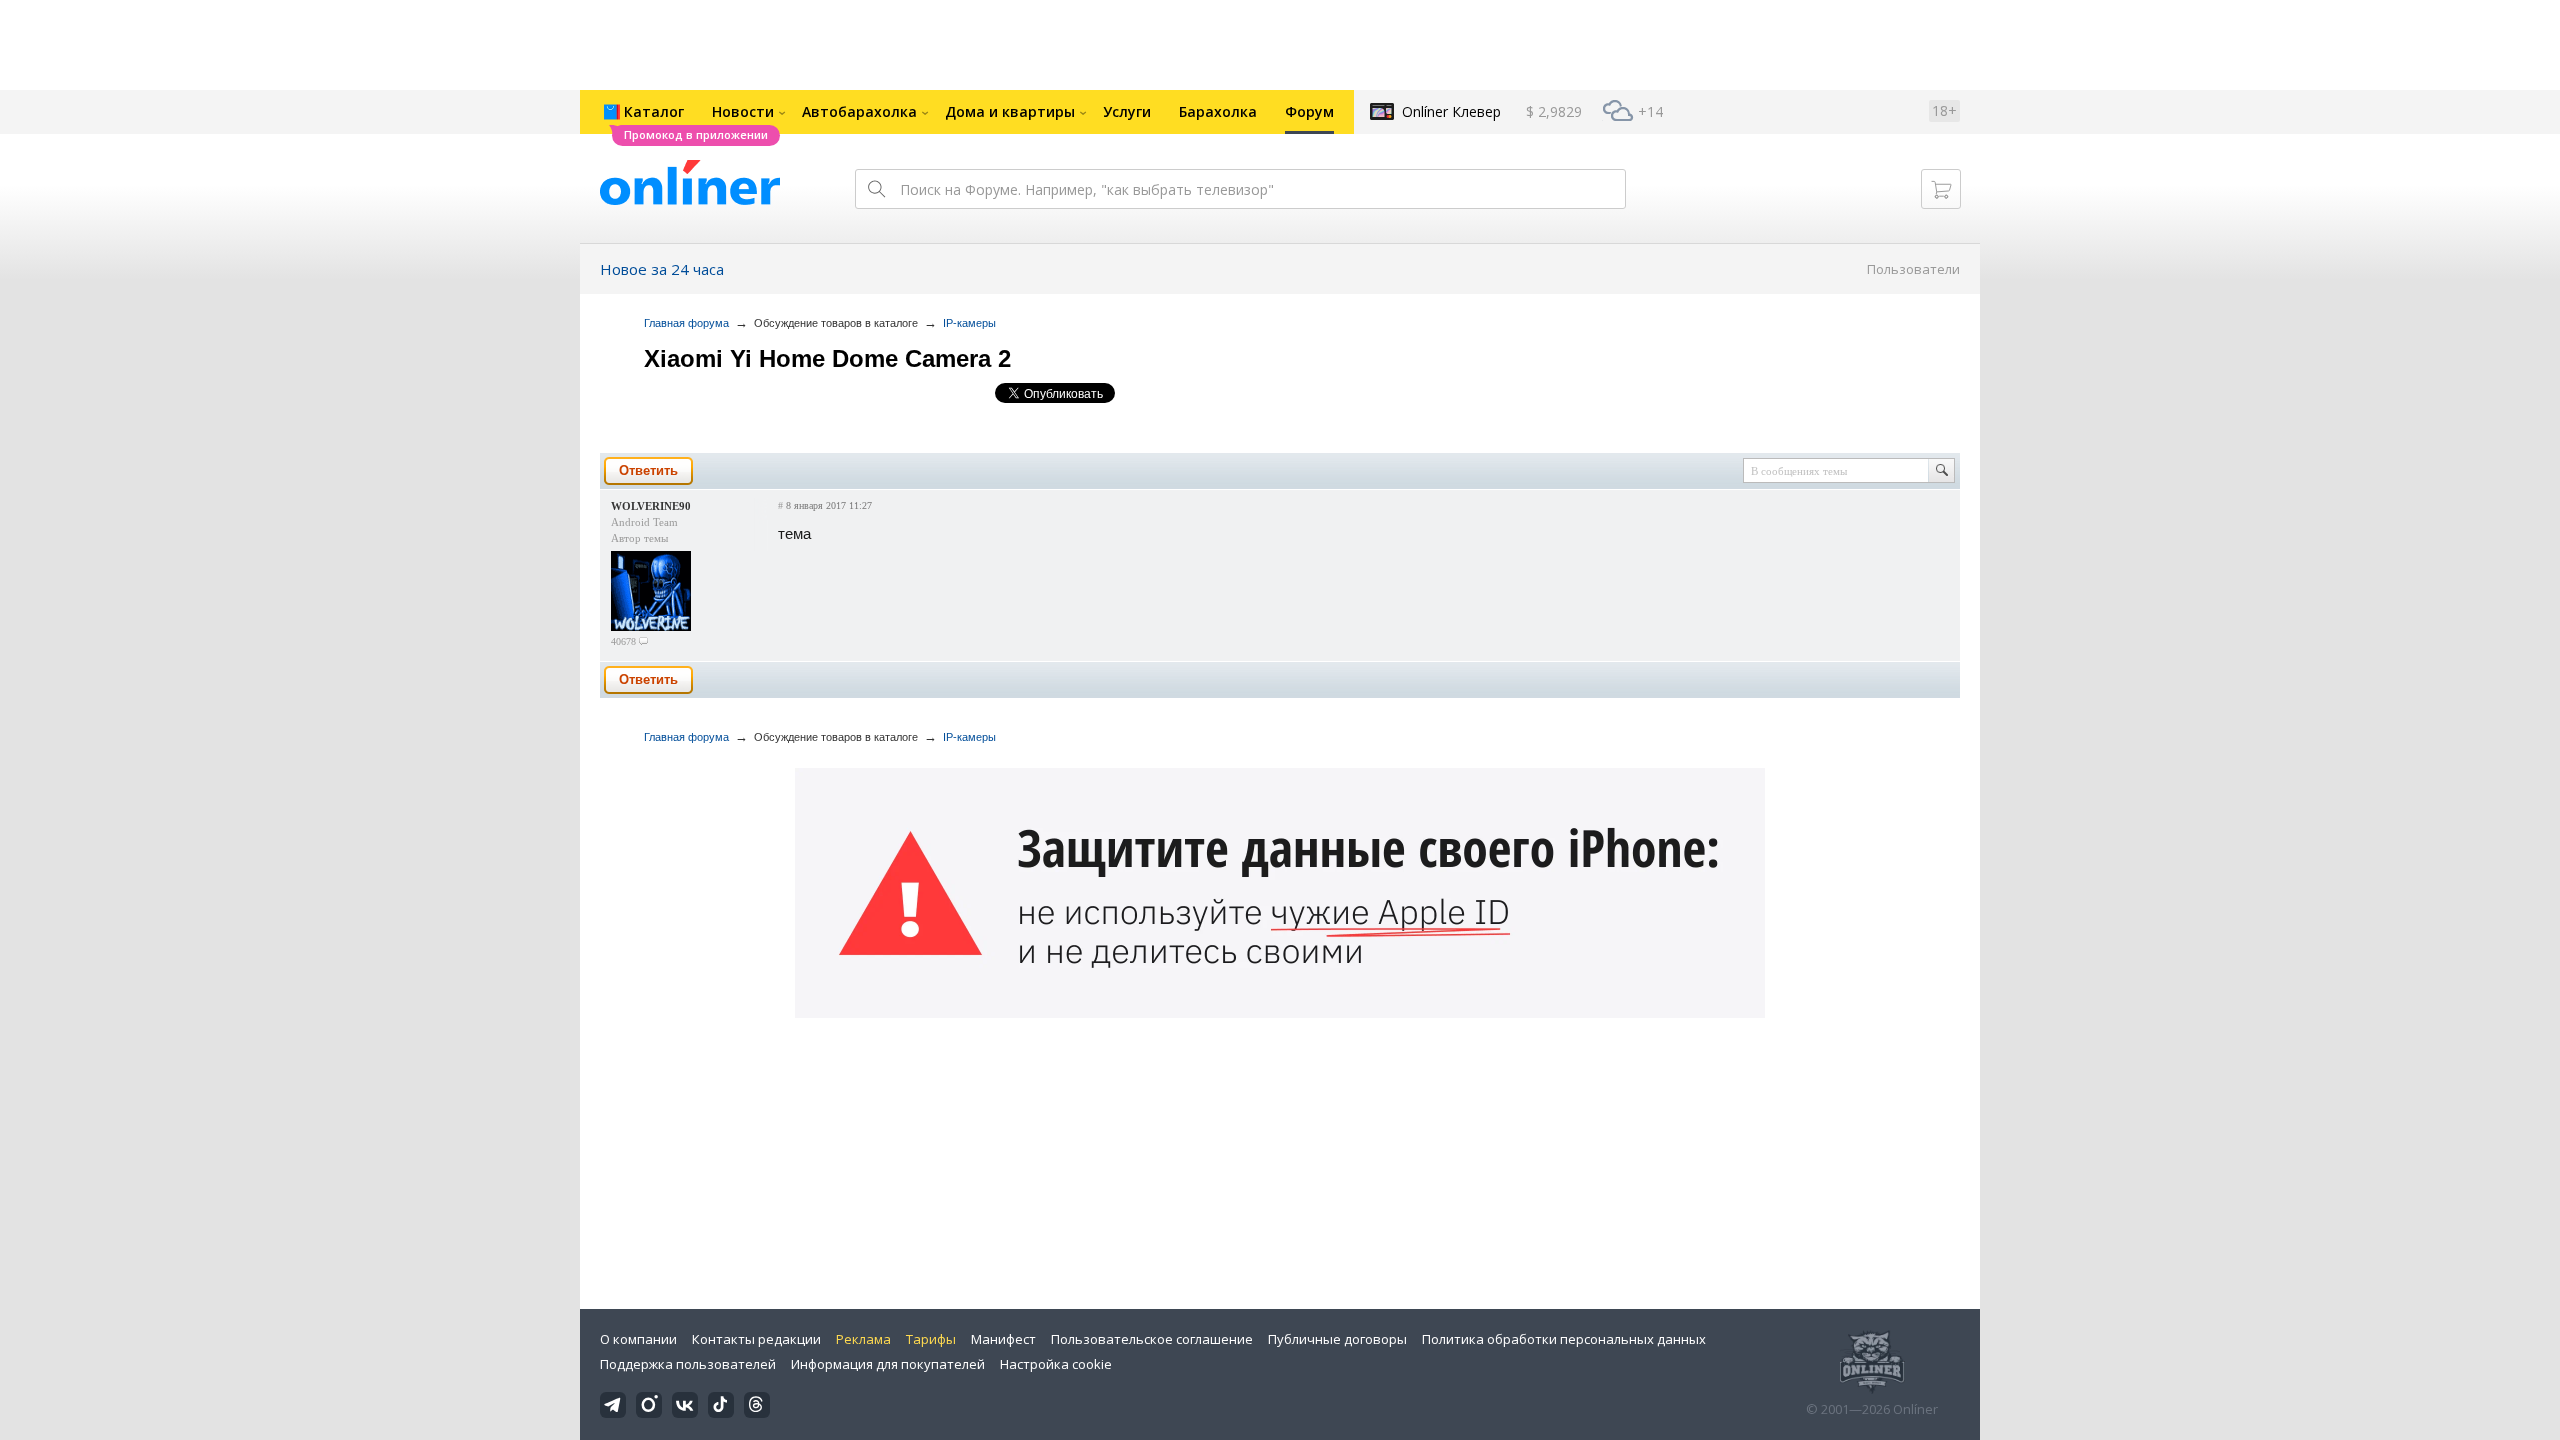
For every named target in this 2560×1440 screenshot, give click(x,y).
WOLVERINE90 (651, 506)
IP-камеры (969, 323)
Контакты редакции (756, 1339)
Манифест (1003, 1339)
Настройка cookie (1056, 1364)
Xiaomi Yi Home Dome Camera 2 (827, 358)
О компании (638, 1339)
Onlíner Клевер (1451, 111)
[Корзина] (1941, 189)
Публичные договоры (1337, 1339)
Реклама (863, 1339)
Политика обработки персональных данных (1564, 1339)
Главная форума (686, 323)
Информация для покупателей (888, 1364)
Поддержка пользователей (688, 1364)
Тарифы (931, 1339)
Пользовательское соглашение (1152, 1339)
